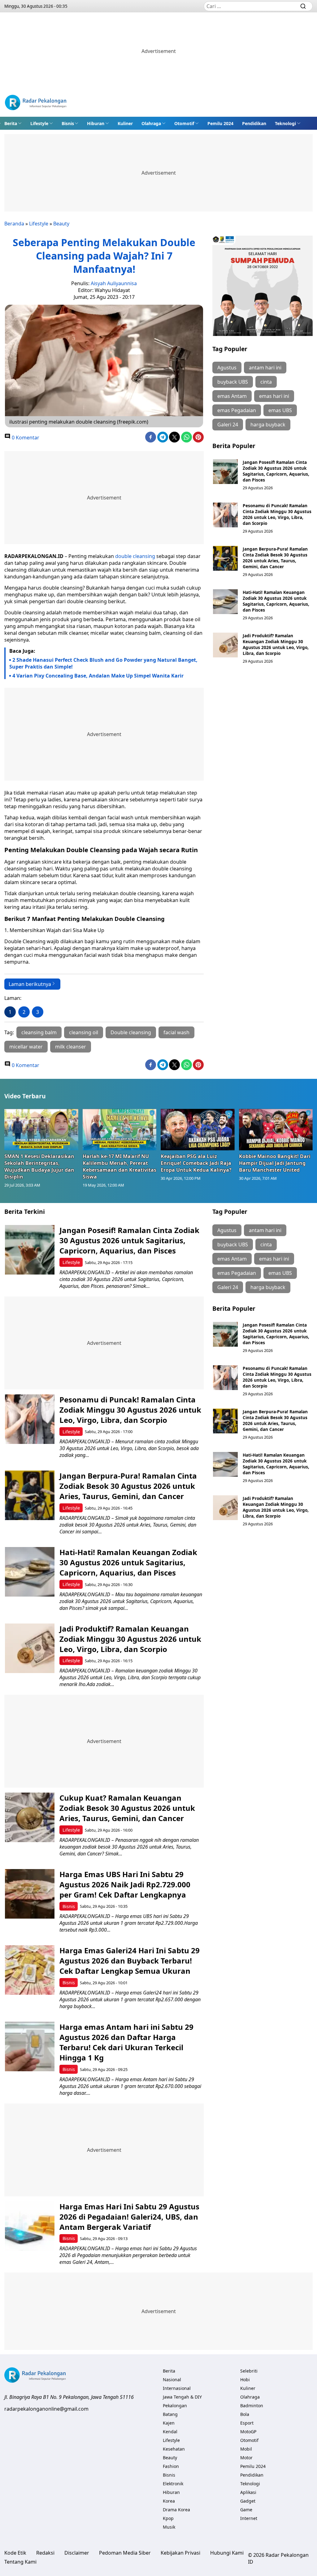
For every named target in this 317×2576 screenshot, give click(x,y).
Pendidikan (254, 123)
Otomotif (184, 123)
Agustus (227, 368)
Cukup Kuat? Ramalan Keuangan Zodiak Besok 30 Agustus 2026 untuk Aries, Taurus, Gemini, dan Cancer (127, 1808)
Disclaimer (77, 2553)
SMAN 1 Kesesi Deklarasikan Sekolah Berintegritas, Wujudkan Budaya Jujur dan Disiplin (39, 1166)
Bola (245, 2414)
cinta (266, 382)
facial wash (176, 1032)
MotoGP (248, 2432)
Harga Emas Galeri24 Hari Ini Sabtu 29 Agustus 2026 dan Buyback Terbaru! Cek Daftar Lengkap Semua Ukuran (130, 1961)
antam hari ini (265, 368)
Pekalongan (175, 2406)
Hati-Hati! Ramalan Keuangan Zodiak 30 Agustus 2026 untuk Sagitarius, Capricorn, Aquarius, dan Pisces (276, 601)
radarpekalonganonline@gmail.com (46, 2409)
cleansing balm (39, 1032)
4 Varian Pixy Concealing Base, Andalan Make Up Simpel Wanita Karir (98, 676)
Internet (249, 2518)
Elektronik (173, 2484)
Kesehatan (174, 2449)
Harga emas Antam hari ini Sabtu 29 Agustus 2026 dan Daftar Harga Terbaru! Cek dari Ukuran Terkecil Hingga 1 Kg (126, 2042)
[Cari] (303, 6)
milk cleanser (71, 1047)
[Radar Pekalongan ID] (36, 103)
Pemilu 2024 (220, 123)
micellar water (26, 1047)
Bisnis (68, 123)
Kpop (168, 2518)
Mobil (246, 2449)
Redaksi (45, 2553)
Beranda (14, 224)
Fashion (171, 2466)
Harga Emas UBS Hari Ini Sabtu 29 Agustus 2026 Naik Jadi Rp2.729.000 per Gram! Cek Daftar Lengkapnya (125, 1884)
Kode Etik (15, 2553)
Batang (170, 2414)
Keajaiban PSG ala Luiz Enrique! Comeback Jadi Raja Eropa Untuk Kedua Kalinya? (196, 1163)
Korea (169, 2501)
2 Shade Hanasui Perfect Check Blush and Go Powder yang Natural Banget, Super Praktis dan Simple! (103, 663)
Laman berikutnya (30, 984)
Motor (246, 2458)
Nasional (172, 2380)
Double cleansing (131, 1032)
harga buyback (268, 425)
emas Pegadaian (237, 410)
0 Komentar (25, 438)
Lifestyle (39, 123)
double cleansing (135, 556)
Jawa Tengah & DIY (182, 2397)
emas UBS (280, 410)
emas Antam (232, 396)
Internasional (177, 2388)
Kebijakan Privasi (180, 2553)
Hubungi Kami (227, 2553)
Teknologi (285, 123)
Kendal (170, 2432)
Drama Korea (176, 2510)
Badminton (252, 2406)
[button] (13, 123)
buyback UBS (233, 382)
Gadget (248, 2501)
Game (246, 2510)
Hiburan (96, 123)
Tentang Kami (20, 2562)
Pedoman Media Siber (125, 2553)
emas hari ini (274, 396)
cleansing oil (84, 1032)
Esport (247, 2423)
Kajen (169, 2423)
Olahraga (151, 123)
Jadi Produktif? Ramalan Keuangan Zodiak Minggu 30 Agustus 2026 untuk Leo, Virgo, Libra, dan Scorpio (276, 644)
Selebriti (249, 2371)
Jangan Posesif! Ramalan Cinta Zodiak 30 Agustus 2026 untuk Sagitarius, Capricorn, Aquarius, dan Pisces (276, 471)
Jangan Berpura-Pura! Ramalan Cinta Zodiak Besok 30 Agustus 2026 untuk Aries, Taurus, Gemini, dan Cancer (275, 558)
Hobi (245, 2380)
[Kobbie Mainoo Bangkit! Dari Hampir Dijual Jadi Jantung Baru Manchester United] (276, 1130)
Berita (11, 123)
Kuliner (125, 123)
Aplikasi (248, 2492)
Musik (169, 2527)
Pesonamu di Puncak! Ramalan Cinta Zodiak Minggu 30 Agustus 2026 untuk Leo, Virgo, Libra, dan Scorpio (277, 514)
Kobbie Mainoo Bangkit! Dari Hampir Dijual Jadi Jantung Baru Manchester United (275, 1163)
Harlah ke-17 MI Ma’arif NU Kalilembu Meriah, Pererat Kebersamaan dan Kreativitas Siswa (119, 1166)
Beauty (61, 224)
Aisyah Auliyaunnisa (114, 283)
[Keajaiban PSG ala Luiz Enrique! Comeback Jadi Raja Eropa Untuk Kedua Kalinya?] (198, 1130)
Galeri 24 (228, 425)
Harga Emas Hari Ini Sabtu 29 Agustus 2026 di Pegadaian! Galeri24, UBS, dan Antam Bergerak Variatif (129, 2217)
